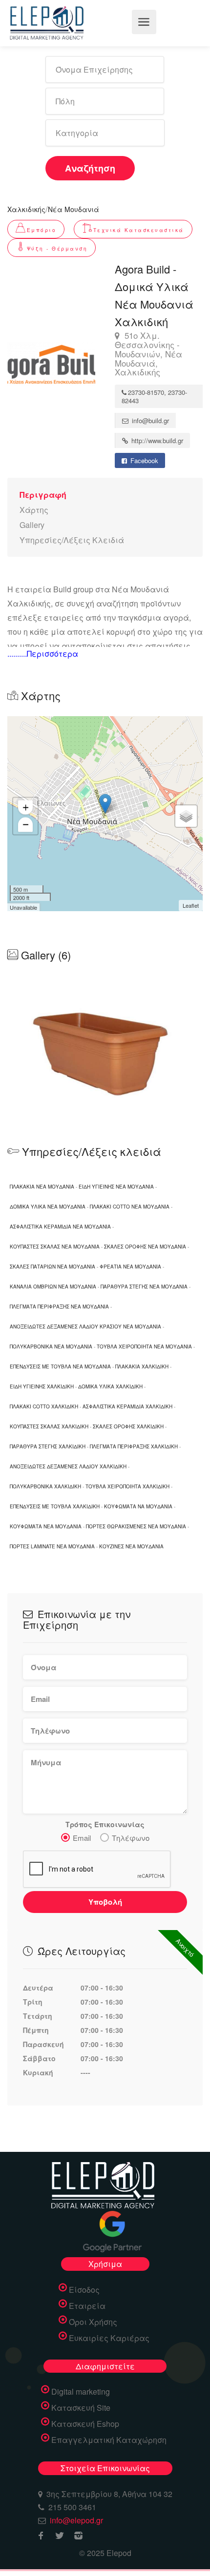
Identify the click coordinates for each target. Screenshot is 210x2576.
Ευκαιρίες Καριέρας (109, 2338)
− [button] (26, 825)
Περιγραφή (43, 495)
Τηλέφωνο (131, 1838)
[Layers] (186, 816)
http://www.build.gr (156, 440)
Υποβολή (105, 1902)
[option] (105, 1047)
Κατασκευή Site (81, 2408)
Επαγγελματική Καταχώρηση (109, 2440)
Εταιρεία (87, 2306)
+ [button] (26, 808)
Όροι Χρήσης (93, 2322)
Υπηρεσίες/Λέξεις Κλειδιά (72, 540)
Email (82, 1838)
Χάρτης (34, 510)
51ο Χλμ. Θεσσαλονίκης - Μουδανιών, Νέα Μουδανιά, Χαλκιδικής (148, 354)
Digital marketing (81, 2392)
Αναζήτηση (90, 168)
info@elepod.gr (76, 2520)
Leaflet (191, 905)
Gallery (32, 525)
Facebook (143, 460)
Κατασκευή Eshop (85, 2424)
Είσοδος (84, 2290)
